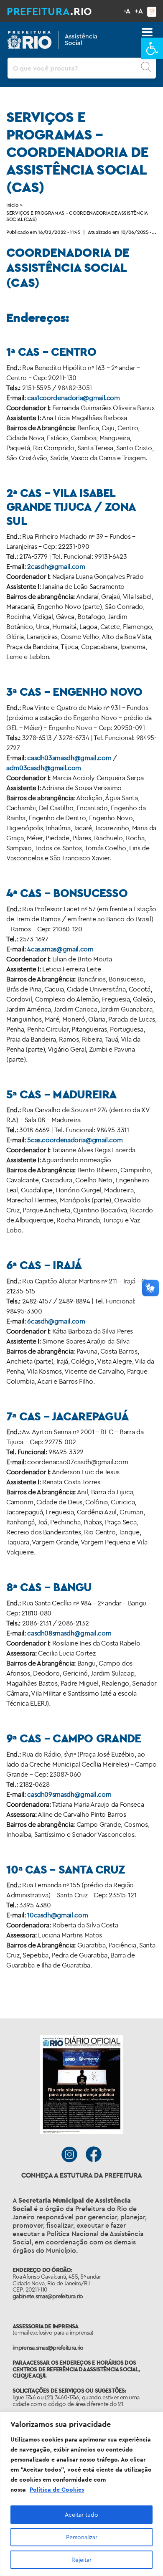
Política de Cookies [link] (57, 2490)
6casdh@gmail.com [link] (56, 1321)
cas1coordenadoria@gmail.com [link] (74, 398)
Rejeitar (81, 2560)
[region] (81, 2494)
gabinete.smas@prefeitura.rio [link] (48, 2296)
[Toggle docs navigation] (147, 32)
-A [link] (127, 11)
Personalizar (82, 2537)
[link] (152, 48)
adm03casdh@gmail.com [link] (44, 768)
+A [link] (139, 11)
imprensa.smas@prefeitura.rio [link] (48, 2348)
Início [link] (12, 205)
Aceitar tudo (81, 2515)
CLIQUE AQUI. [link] (29, 2376)
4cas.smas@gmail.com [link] (60, 949)
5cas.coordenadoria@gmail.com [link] (75, 1140)
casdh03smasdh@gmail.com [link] (69, 758)
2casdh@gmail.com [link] (56, 566)
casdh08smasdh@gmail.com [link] (69, 1633)
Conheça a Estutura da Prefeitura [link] (82, 2175)
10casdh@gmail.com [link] (57, 1915)
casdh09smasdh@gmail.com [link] (69, 1794)
